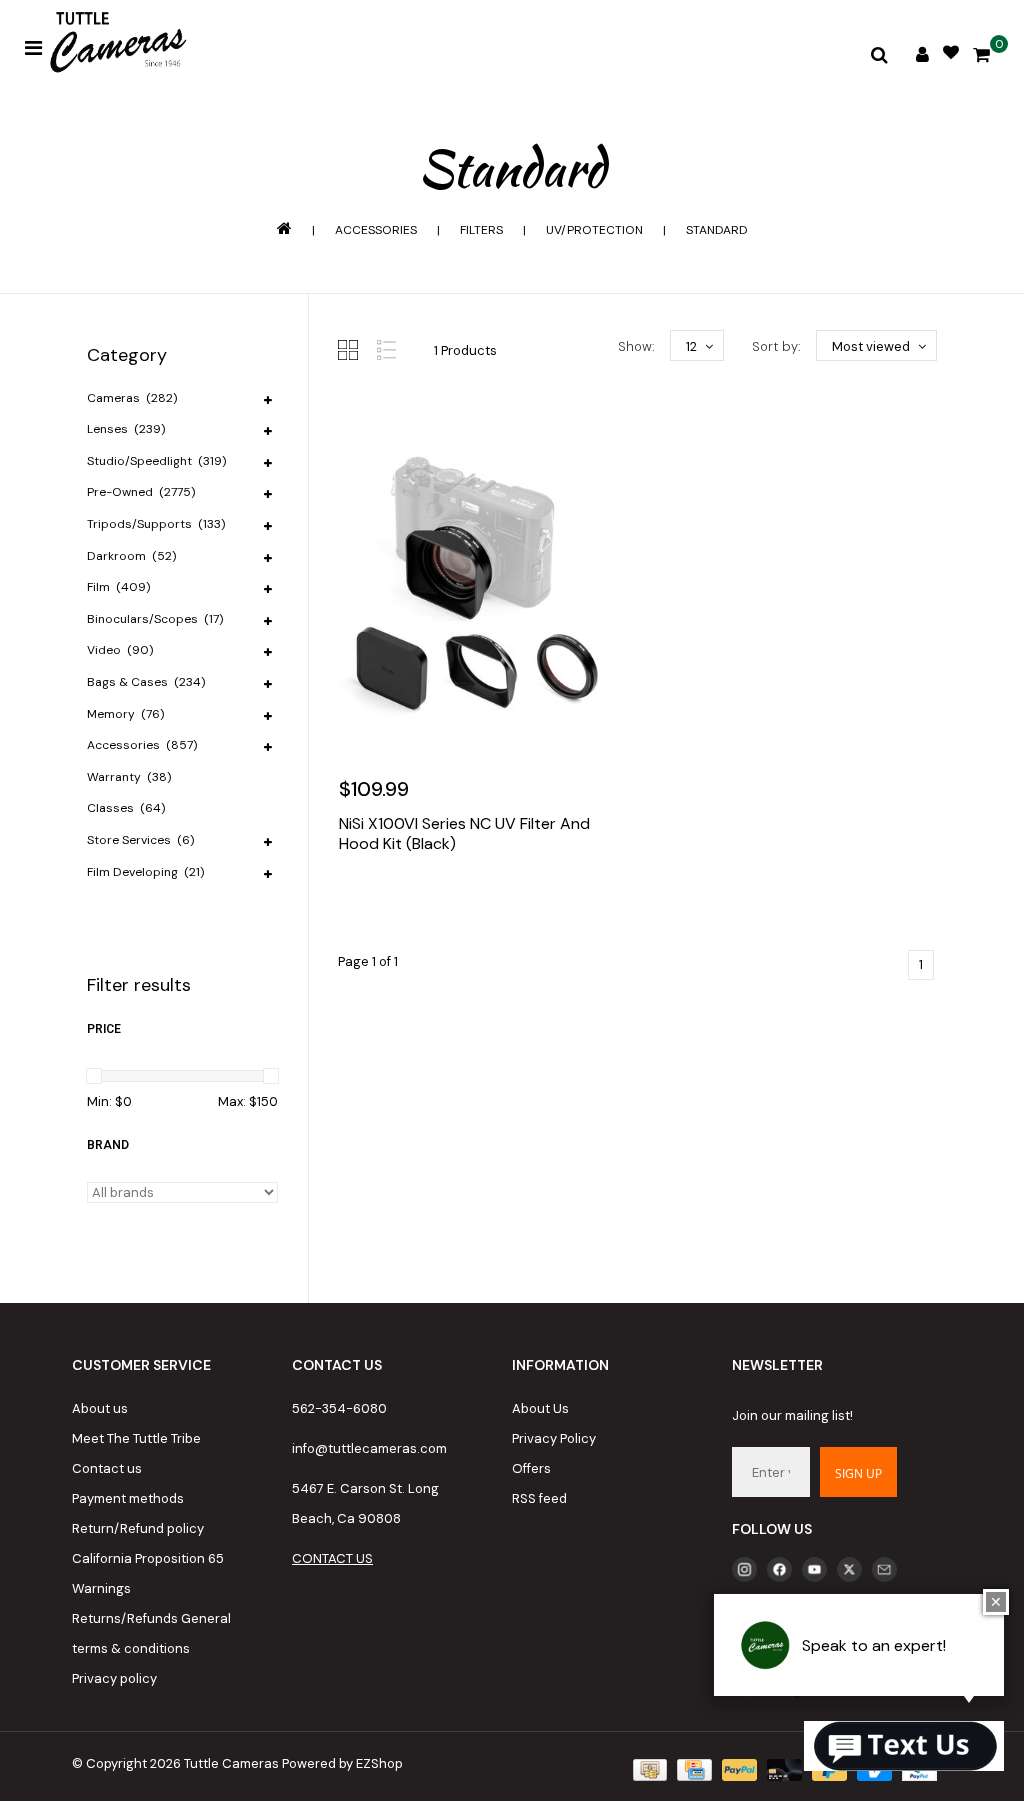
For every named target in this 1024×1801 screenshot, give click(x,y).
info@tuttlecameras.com (369, 1448)
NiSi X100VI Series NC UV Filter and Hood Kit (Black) (464, 834)
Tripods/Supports (156, 524)
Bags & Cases (146, 682)
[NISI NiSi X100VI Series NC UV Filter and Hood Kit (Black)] (475, 582)
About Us (540, 1408)
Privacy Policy (554, 1438)
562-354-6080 (339, 1408)
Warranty (129, 777)
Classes (126, 808)
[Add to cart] (359, 904)
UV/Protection (594, 230)
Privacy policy (114, 1678)
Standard (717, 230)
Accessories (376, 230)
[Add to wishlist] (402, 904)
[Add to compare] (445, 904)
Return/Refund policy (138, 1528)
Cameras (132, 398)
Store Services (140, 840)
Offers (531, 1468)
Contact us (107, 1468)
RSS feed (539, 1498)
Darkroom (131, 556)
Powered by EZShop (342, 1763)
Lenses (126, 429)
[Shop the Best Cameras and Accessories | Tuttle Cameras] (115, 44)
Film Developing (145, 872)
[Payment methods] (648, 1768)
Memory (125, 714)
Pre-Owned (141, 492)
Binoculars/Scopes (155, 619)
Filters (481, 230)
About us (100, 1408)
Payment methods (128, 1498)
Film (118, 587)
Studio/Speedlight (156, 461)
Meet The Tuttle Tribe (136, 1438)
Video (120, 650)
